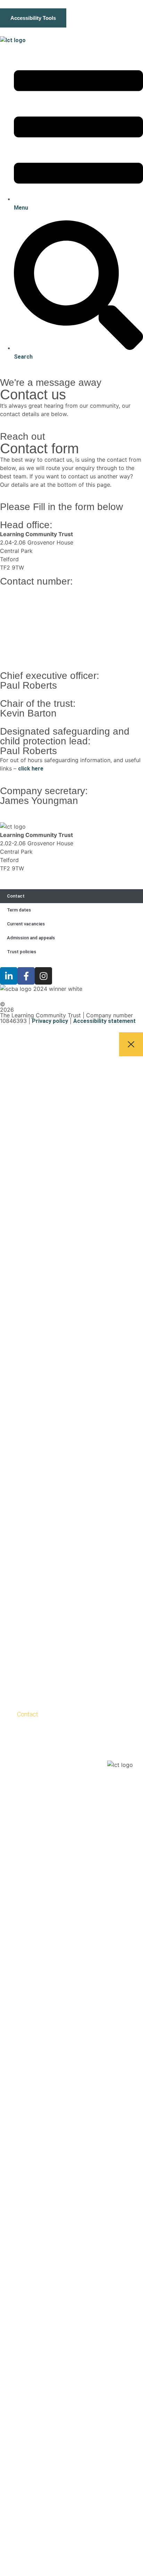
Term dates (19, 910)
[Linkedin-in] (9, 976)
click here (31, 769)
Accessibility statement (104, 1021)
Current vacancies (26, 924)
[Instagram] (43, 976)
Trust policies (22, 952)
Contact (16, 896)
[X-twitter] (44, 1729)
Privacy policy (50, 1021)
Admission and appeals (31, 938)
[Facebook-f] (26, 976)
